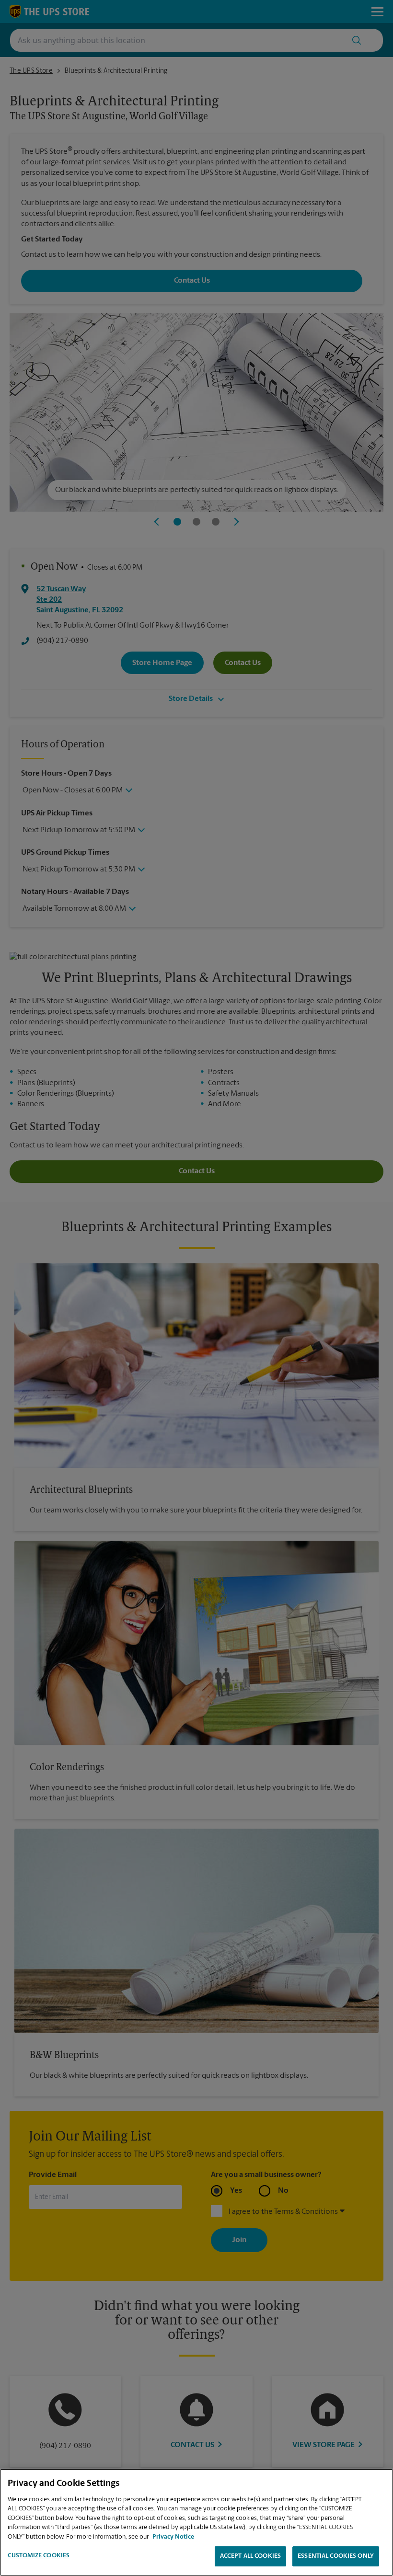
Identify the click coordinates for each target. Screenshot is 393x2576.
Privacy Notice (173, 2537)
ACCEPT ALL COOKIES (250, 2556)
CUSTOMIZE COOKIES (39, 2556)
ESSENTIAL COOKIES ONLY (336, 2556)
